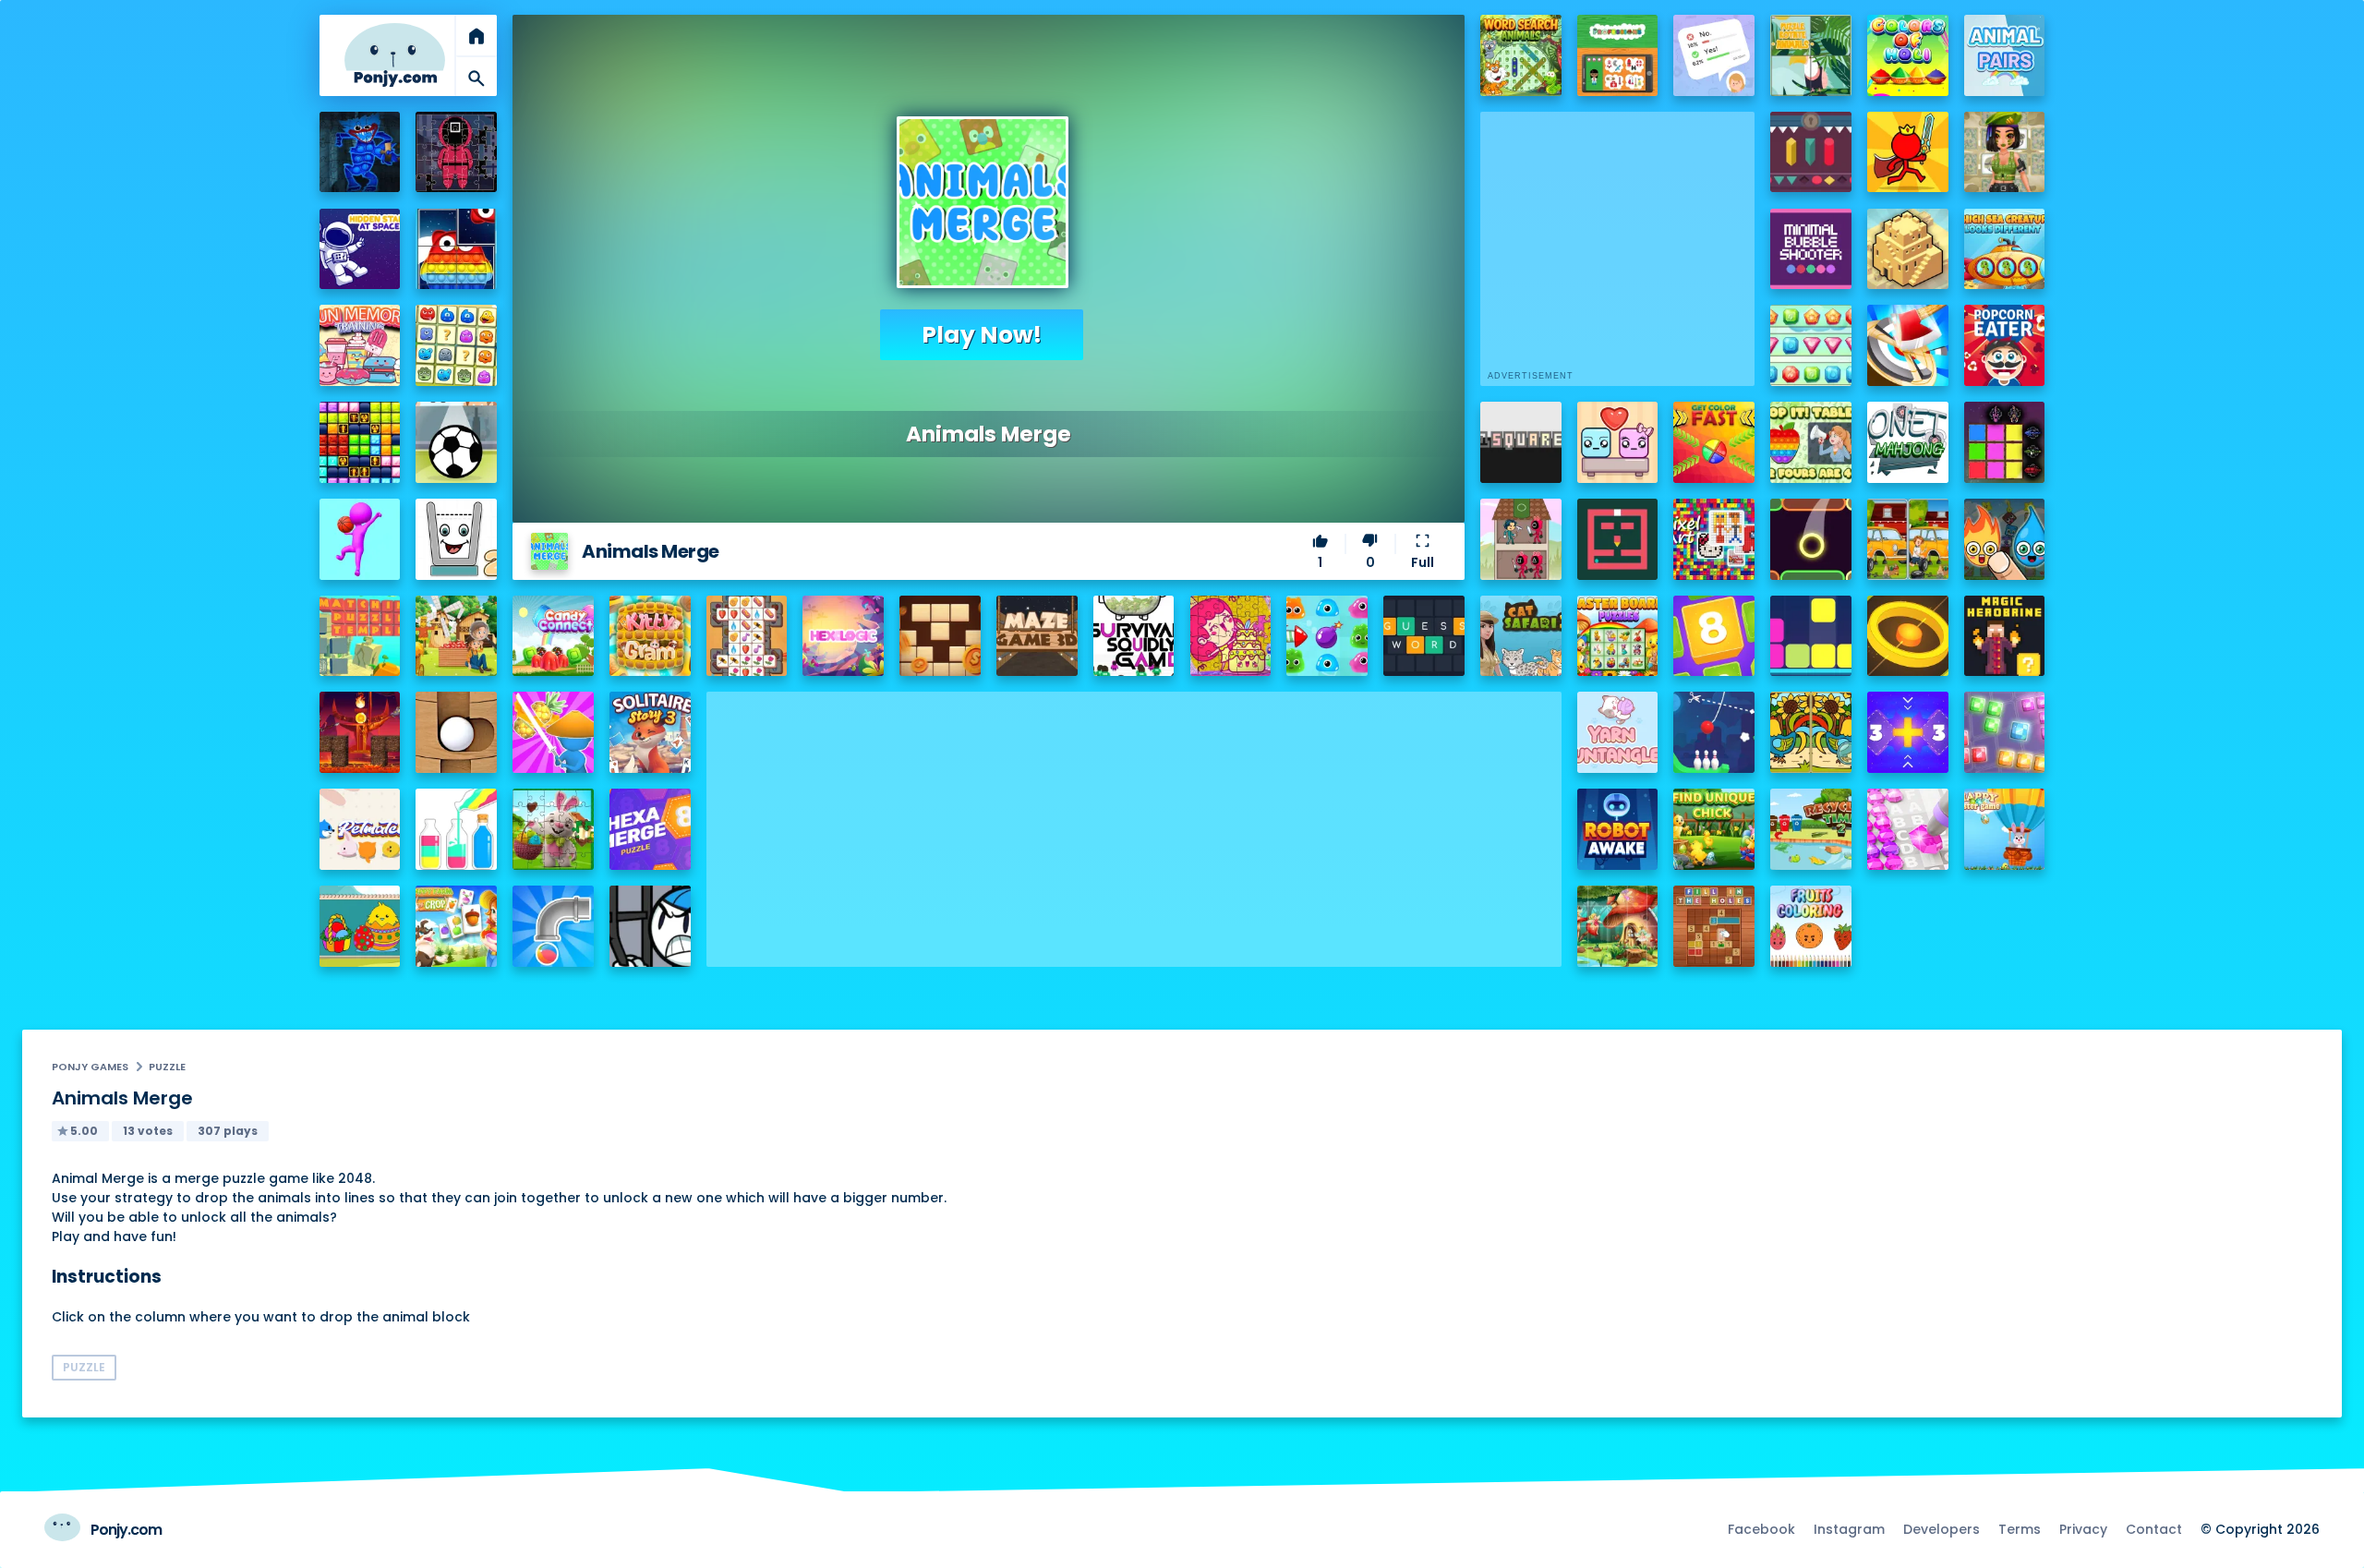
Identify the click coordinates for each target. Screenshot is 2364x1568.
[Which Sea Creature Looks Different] (2005, 249)
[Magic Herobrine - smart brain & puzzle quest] (2005, 636)
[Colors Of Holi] (1908, 55)
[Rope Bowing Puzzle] (1714, 732)
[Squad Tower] (1521, 539)
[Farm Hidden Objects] (456, 636)
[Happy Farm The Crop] (456, 926)
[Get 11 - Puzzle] (1908, 732)
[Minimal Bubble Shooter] (1811, 249)
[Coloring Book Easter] (360, 926)
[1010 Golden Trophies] (360, 442)
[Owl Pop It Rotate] (456, 249)
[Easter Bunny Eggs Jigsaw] (553, 829)
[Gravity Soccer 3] (456, 442)
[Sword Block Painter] (2005, 442)
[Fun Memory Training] (360, 345)
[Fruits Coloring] (1811, 926)
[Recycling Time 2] (1811, 829)
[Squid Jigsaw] (456, 152)
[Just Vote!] (1714, 55)
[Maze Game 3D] (1037, 636)
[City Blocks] (1908, 249)
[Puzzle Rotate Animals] (1811, 55)
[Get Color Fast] (1714, 442)
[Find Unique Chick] (1714, 829)
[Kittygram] (650, 636)
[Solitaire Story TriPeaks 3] (650, 732)
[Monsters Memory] (456, 345)
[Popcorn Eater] (2005, 345)
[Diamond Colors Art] (1908, 829)
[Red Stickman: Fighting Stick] (1908, 152)
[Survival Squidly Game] (1134, 636)
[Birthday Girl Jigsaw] (1231, 636)
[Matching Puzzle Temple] (360, 636)
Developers (1942, 1529)
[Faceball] (360, 539)
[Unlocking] (1811, 152)
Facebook (1761, 1529)
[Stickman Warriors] (650, 926)
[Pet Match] (360, 829)
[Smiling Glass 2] (456, 539)
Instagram (1849, 1529)
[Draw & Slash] (553, 732)
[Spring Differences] (1811, 732)
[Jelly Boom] (1327, 636)
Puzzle (167, 1067)
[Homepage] (395, 55)
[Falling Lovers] (1618, 442)
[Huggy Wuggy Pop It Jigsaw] (360, 152)
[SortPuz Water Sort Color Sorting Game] (456, 829)
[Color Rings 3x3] (1908, 636)
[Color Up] (1811, 539)
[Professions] (1618, 55)
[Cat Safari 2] (1521, 636)
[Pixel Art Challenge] (1714, 539)
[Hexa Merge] (650, 829)
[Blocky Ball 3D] (456, 732)
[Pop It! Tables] (1811, 442)
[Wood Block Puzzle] (940, 636)
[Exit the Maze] (1618, 539)
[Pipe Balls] (553, 926)
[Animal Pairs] (2005, 55)
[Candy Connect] (553, 636)
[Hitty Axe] (1908, 345)
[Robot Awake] (1618, 829)
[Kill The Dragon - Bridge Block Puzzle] (360, 732)
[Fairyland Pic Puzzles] (1618, 926)
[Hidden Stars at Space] (360, 249)
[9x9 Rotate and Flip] (2005, 732)
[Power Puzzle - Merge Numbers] (1714, 636)
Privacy (2083, 1529)
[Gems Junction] (1811, 345)
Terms (2020, 1529)
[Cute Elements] (2005, 539)
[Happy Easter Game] (2005, 829)
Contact (2154, 1529)
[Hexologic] (843, 636)
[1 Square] (1521, 442)
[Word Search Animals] (1521, 55)
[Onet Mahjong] (1908, 442)
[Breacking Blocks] (1811, 636)
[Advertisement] (1134, 821)
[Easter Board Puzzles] (1618, 636)
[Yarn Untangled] (1618, 732)
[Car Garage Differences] (1908, 539)
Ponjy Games (90, 1067)
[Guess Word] (1424, 636)
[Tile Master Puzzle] (747, 636)
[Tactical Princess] (2005, 152)
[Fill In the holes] (1714, 926)
